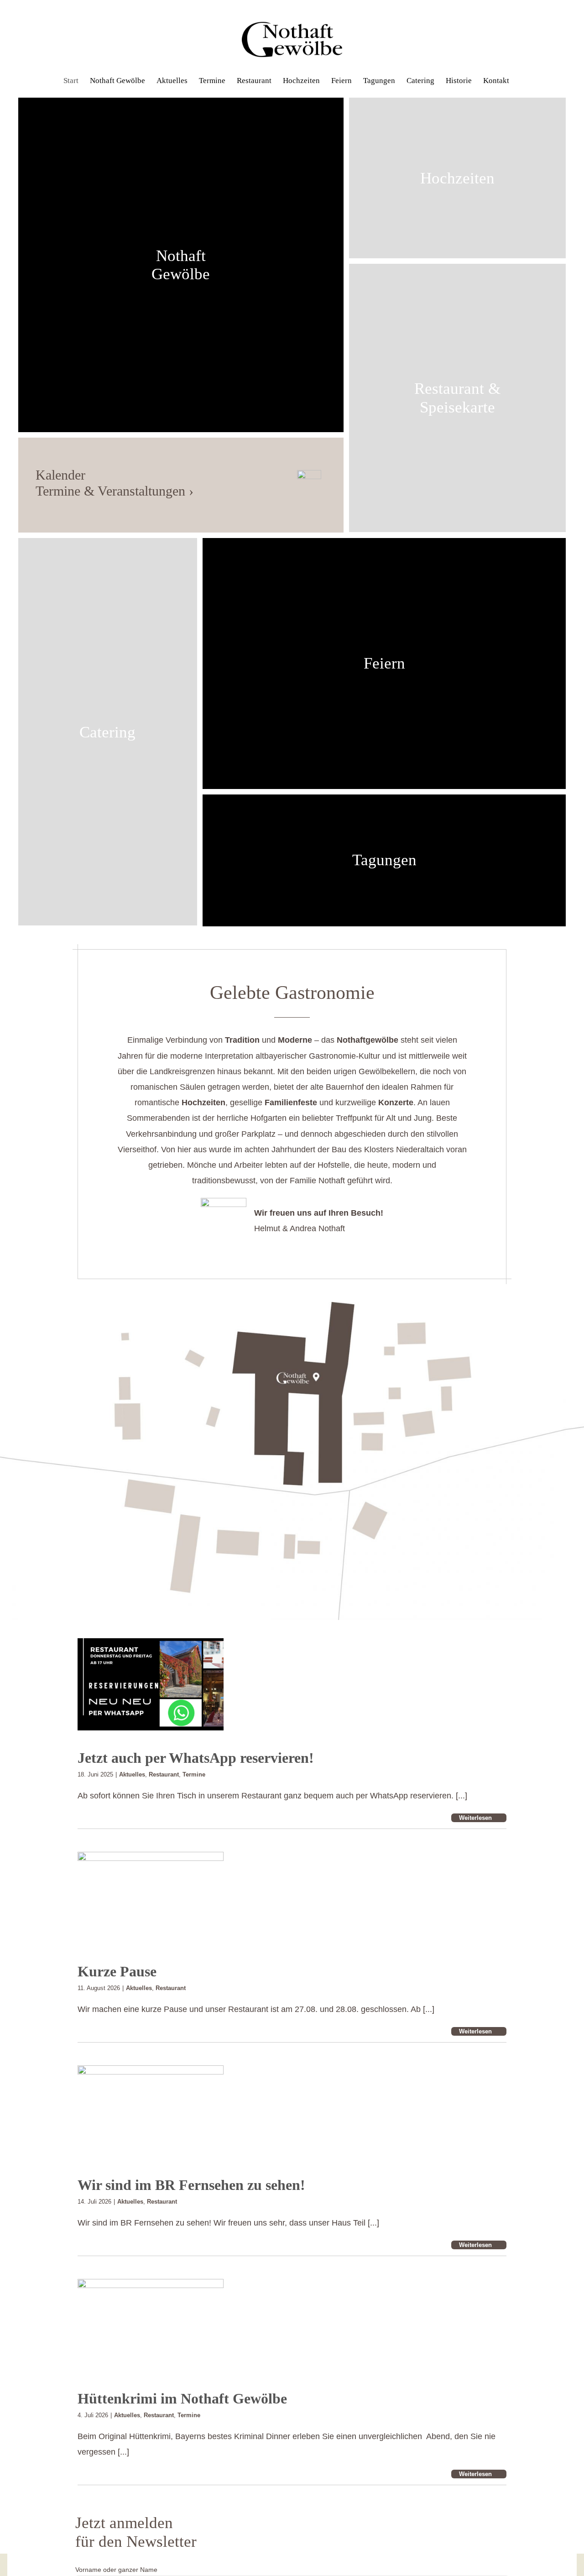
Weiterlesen (475, 1818)
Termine (194, 1774)
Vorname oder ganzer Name (116, 2570)
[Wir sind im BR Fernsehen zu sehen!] (151, 2111)
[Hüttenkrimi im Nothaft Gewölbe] (151, 2325)
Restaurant (164, 1774)
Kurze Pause (117, 1971)
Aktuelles (132, 1774)
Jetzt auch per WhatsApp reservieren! (196, 1758)
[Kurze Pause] (151, 1898)
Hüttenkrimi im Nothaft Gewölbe (182, 2398)
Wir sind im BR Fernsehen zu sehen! (191, 2185)
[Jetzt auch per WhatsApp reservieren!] (151, 1684)
